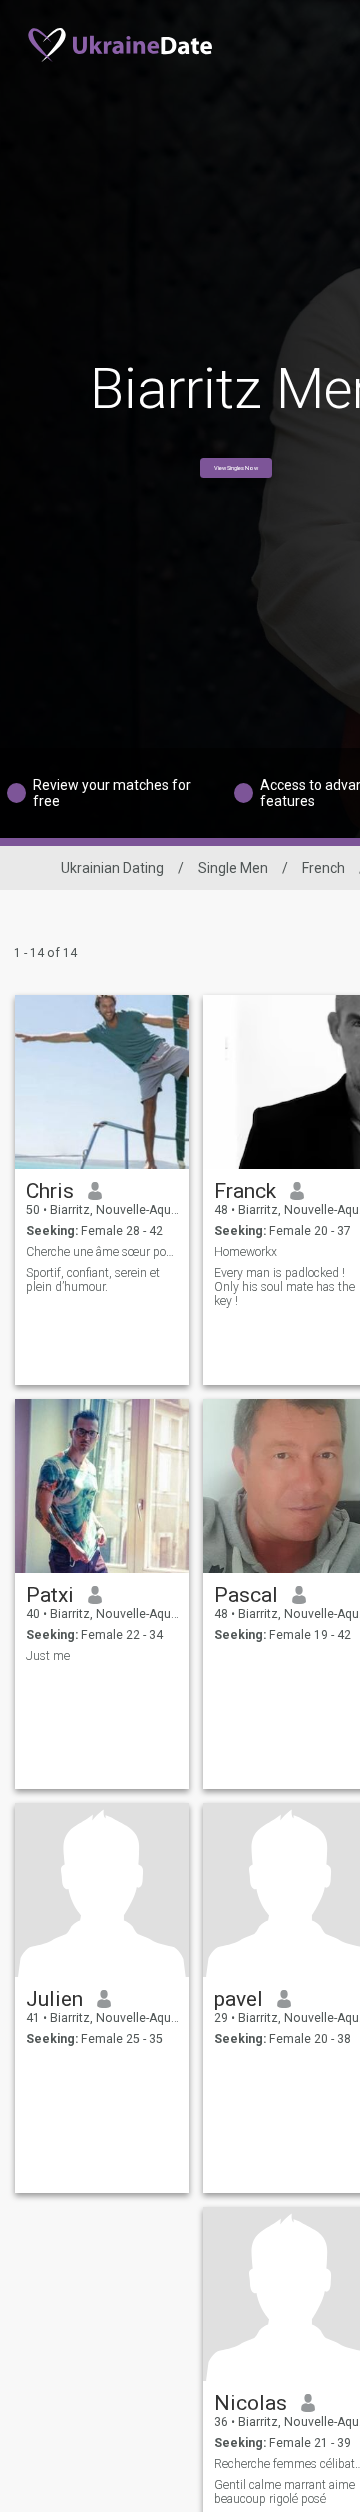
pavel (238, 1999)
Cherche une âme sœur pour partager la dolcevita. (102, 1252)
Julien (54, 1999)
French (323, 868)
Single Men (233, 868)
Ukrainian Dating (112, 868)
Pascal (246, 1595)
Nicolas (250, 2403)
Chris (50, 1191)
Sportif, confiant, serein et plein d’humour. (93, 1280)
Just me (48, 1656)
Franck (245, 1191)
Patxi (50, 1595)
